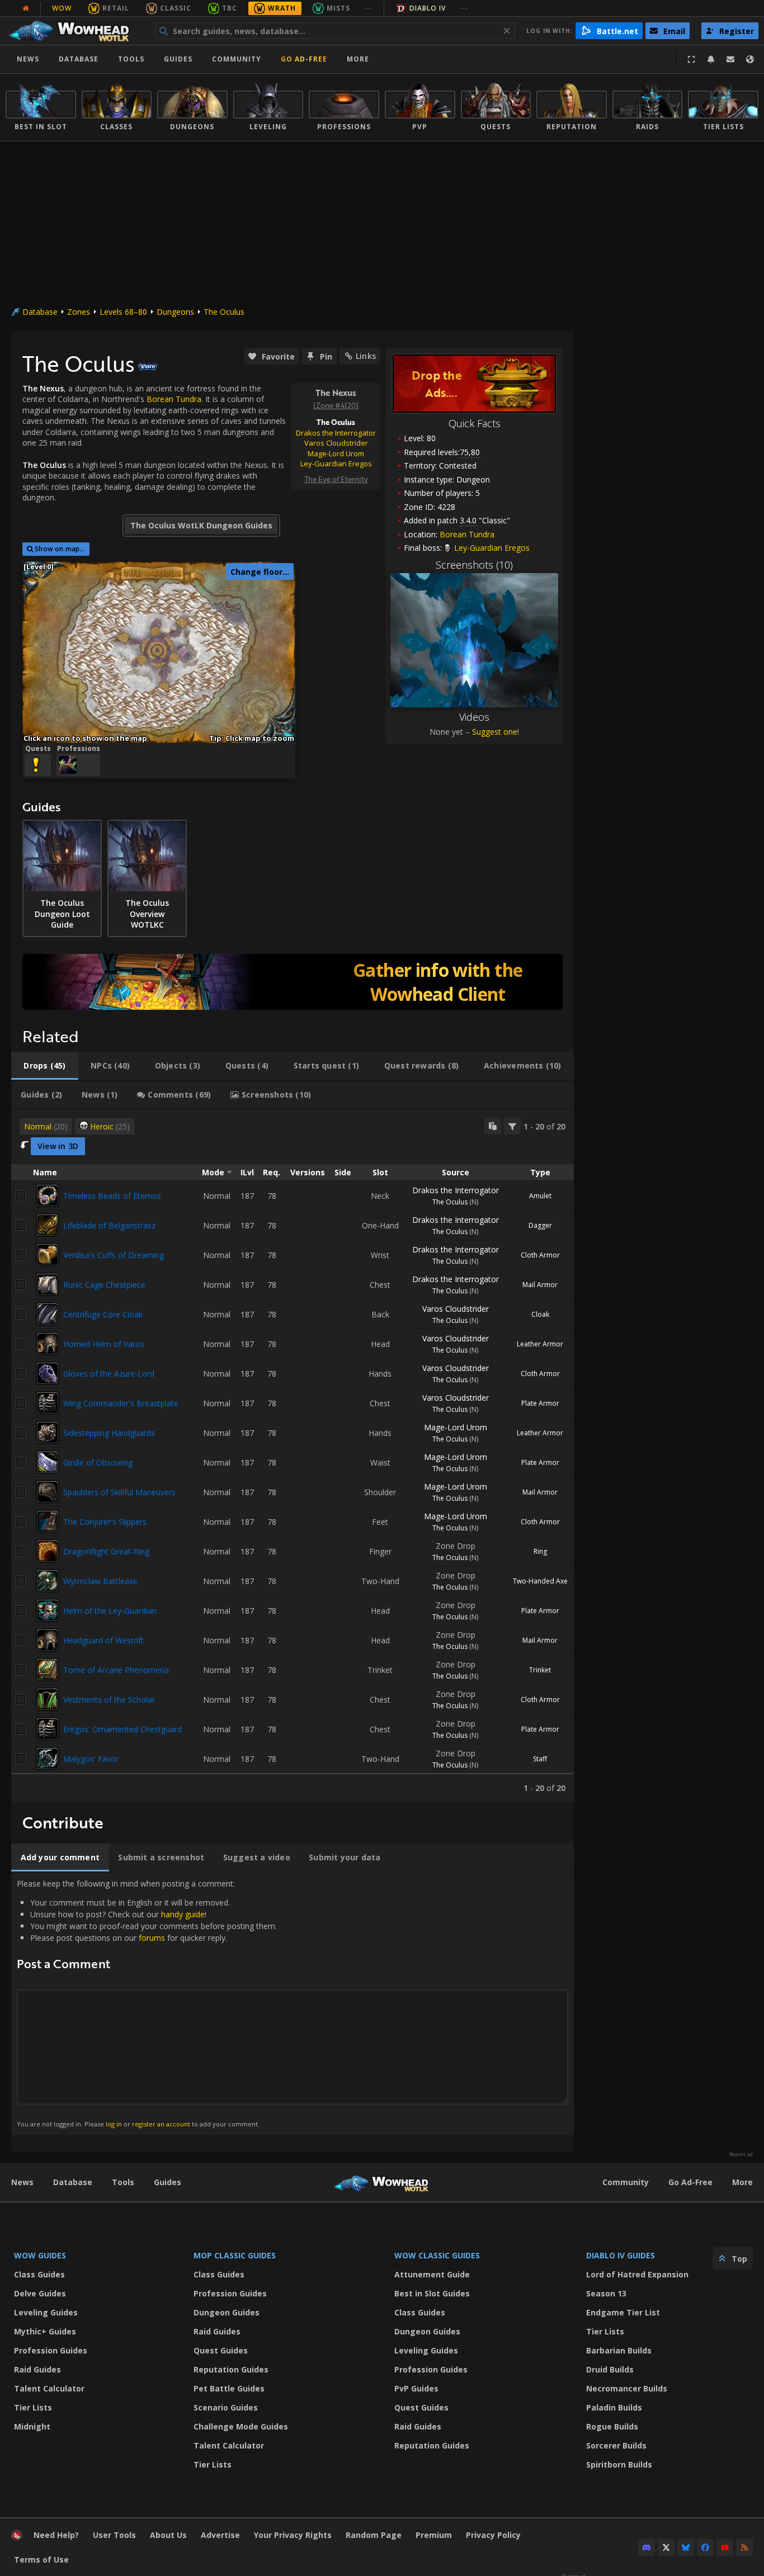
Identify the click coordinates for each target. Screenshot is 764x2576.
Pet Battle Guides (229, 2388)
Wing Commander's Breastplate (121, 1403)
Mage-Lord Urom (456, 1427)
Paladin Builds (614, 2407)
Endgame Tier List (623, 2312)
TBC (230, 8)
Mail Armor (540, 1285)
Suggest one (495, 732)
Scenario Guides (226, 2407)
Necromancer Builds (627, 2388)
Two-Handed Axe (540, 1581)
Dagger (540, 1225)
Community (237, 59)
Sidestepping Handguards (109, 1433)
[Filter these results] (512, 1126)
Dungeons (175, 312)
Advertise (220, 2535)
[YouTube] (725, 2547)
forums (152, 1938)
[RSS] (744, 2547)
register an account (161, 2124)
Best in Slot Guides (432, 2293)
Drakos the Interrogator (456, 1190)
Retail (116, 8)
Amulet (540, 1196)
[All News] (26, 8)
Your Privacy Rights (293, 2535)
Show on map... (60, 549)
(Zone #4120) (336, 405)
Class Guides (39, 2274)
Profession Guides (51, 2350)
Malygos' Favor (91, 1759)
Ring (540, 1551)
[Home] (75, 31)
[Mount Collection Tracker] (293, 982)
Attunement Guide (432, 2274)
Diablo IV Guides (621, 2255)
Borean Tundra (467, 534)
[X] (666, 2547)
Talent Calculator (49, 2388)
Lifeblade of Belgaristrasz (109, 1225)
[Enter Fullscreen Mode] (691, 59)
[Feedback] (730, 59)
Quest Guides (221, 2350)
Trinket (540, 1670)
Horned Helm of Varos (104, 1344)
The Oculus (224, 312)
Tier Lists (33, 2407)
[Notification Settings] (711, 59)
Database (79, 59)
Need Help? (56, 2535)
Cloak (540, 1314)
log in (114, 2124)
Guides (178, 59)
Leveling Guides (46, 2312)
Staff (540, 1759)
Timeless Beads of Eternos (112, 1196)
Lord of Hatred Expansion (637, 2274)
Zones (79, 312)
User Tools (114, 2535)
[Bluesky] (686, 2547)
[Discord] (647, 2547)
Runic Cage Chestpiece (104, 1285)
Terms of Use (41, 2560)
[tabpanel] (293, 1455)
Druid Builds (610, 2369)
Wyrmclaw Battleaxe (100, 1581)
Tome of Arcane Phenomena (116, 1670)
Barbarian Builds (619, 2350)
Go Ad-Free (304, 59)
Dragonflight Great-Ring (106, 1551)
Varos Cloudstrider (456, 1309)
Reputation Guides (231, 2369)
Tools (123, 2182)
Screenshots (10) (474, 565)
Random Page (374, 2535)
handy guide (183, 1914)
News (28, 59)
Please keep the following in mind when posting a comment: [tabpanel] (147, 2003)
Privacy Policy (493, 2535)
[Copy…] (493, 1126)
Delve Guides (40, 2293)
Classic (176, 8)
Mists (338, 8)
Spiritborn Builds (619, 2464)
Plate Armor (540, 1403)
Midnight (32, 2426)
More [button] (358, 59)
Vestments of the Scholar (109, 1700)
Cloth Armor (540, 1255)
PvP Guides (416, 2388)
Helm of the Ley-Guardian (110, 1611)
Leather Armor (540, 1344)
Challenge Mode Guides (241, 2426)
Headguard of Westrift (103, 1640)
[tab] (45, 1066)
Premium (434, 2535)
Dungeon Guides (227, 2312)
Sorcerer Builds (616, 2445)
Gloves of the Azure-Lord (109, 1374)
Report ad (741, 2154)
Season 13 (606, 2293)
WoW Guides (40, 2255)
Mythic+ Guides (45, 2331)
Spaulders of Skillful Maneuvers (119, 1492)
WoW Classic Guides (437, 2255)
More (742, 2182)
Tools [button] (131, 59)
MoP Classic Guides (235, 2255)
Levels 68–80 (123, 312)
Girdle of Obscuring (98, 1462)
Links (366, 356)
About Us (168, 2535)
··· (368, 8)
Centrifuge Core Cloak (103, 1314)
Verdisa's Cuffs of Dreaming (114, 1255)
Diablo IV (428, 8)
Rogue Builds (612, 2426)
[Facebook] (705, 2547)
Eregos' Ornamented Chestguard (122, 1729)
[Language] (750, 59)
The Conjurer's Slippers (105, 1522)
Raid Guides (37, 2369)
